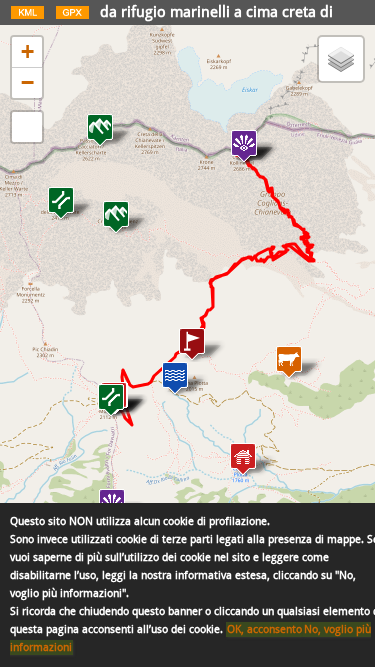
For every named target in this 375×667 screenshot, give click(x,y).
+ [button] (27, 51)
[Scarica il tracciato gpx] (72, 17)
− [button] (27, 82)
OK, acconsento (264, 629)
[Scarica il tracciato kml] (27, 17)
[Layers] (341, 59)
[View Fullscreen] (27, 127)
